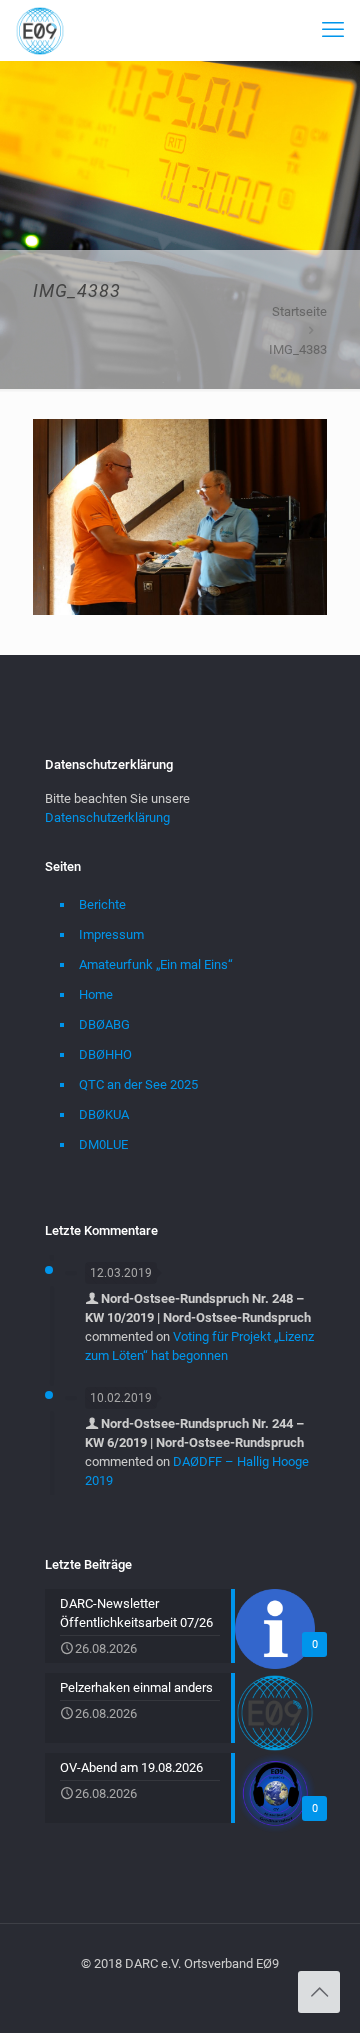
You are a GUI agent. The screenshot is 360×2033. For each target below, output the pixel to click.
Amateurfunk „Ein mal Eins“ (156, 964)
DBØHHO (105, 1054)
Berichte (102, 904)
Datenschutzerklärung (107, 817)
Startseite (299, 311)
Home (96, 994)
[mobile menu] (333, 30)
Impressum (111, 934)
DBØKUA (104, 1114)
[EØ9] (40, 30)
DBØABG (104, 1024)
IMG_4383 (298, 349)
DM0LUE (103, 1144)
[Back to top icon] (319, 1992)
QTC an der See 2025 (138, 1084)
